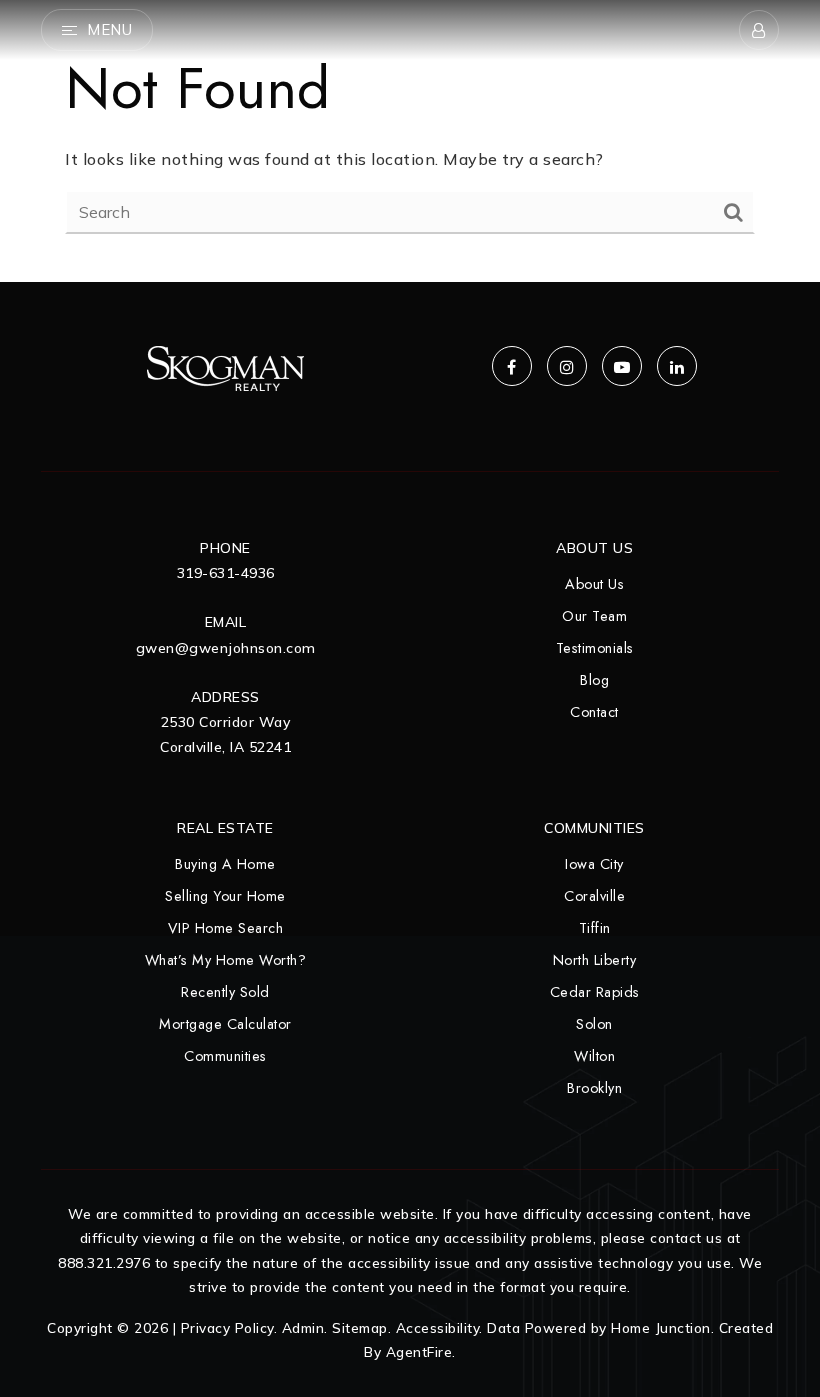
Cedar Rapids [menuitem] (595, 992)
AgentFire (419, 1351)
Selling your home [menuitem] (225, 896)
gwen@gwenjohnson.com (226, 648)
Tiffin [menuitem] (595, 928)
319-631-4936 (226, 573)
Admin (303, 1327)
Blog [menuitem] (594, 680)
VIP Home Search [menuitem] (226, 928)
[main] (410, 141)
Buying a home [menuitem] (225, 864)
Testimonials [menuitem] (595, 648)
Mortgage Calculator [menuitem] (225, 1024)
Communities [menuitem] (225, 1056)
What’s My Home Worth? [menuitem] (226, 960)
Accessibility (438, 1327)
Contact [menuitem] (594, 712)
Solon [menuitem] (594, 1024)
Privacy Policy (227, 1327)
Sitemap (360, 1327)
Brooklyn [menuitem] (594, 1088)
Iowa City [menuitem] (594, 864)
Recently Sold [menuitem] (225, 992)
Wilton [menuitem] (594, 1056)
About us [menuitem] (594, 584)
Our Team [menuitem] (594, 616)
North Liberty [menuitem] (595, 960)
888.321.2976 (104, 1262)
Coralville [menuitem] (594, 896)
